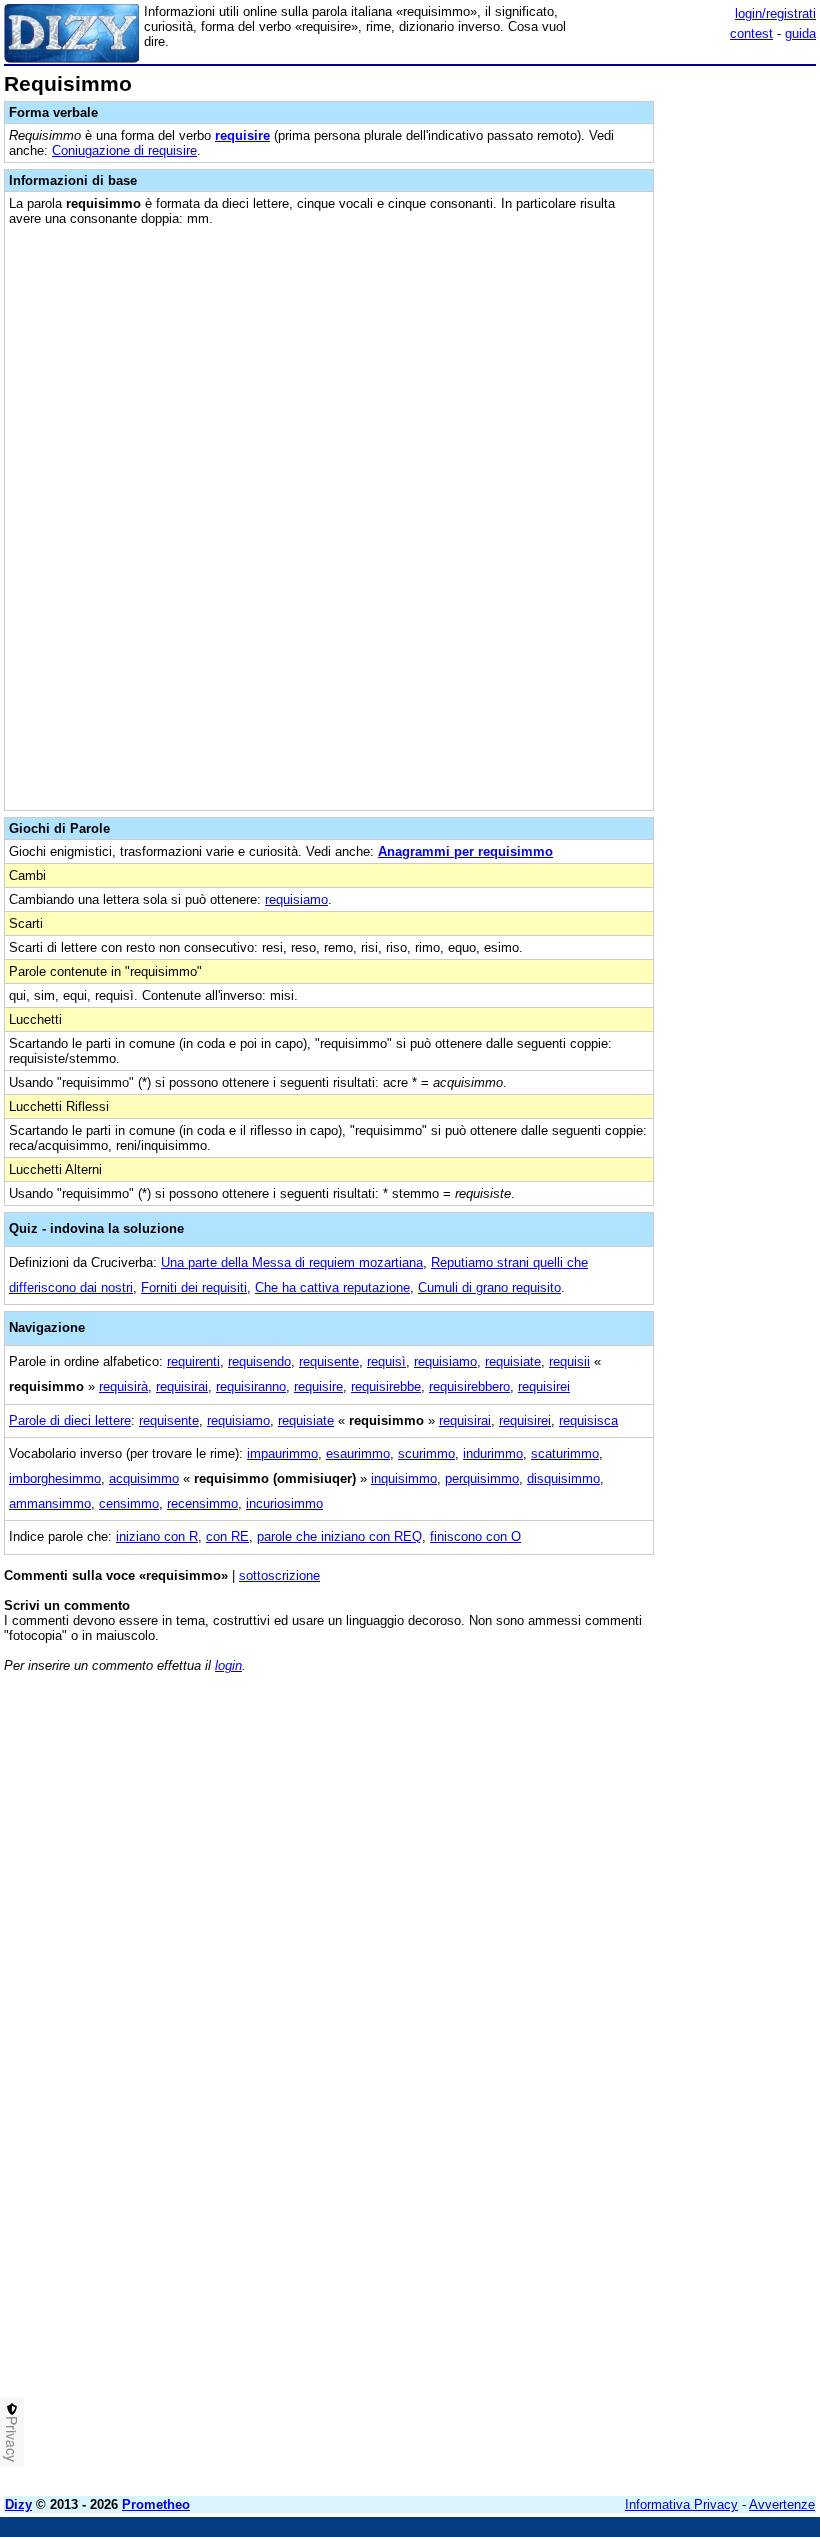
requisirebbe (386, 1386)
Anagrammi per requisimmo (465, 851)
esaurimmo (358, 1453)
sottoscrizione (279, 1575)
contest (751, 33)
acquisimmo (144, 1478)
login (228, 1665)
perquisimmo (482, 1478)
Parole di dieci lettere (70, 1420)
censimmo (129, 1503)
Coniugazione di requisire (124, 150)
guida (800, 33)
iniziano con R (157, 1536)
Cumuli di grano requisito (489, 1287)
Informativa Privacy (681, 2504)
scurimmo (426, 1453)
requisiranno (251, 1386)
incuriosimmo (284, 1503)
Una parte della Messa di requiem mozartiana (292, 1262)
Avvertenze (782, 2504)
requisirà (123, 1386)
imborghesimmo (55, 1478)
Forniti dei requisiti (194, 1287)
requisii (569, 1361)
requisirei (544, 1386)
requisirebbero (469, 1386)
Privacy (12, 2439)
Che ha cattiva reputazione (332, 1287)
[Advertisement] (666, 1813)
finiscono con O (475, 1536)
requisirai (182, 1386)
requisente (329, 1361)
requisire (242, 135)
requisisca (588, 1420)
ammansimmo (50, 1503)
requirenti (193, 1361)
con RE (227, 1536)
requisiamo (296, 899)
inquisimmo (404, 1478)
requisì (386, 1361)
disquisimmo (563, 1478)
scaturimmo (565, 1453)
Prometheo (156, 2504)
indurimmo (493, 1453)
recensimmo (202, 1503)
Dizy (18, 2504)
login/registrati (775, 13)
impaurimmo (282, 1453)
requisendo (259, 1361)
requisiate (513, 1361)
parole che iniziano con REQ (339, 1536)
